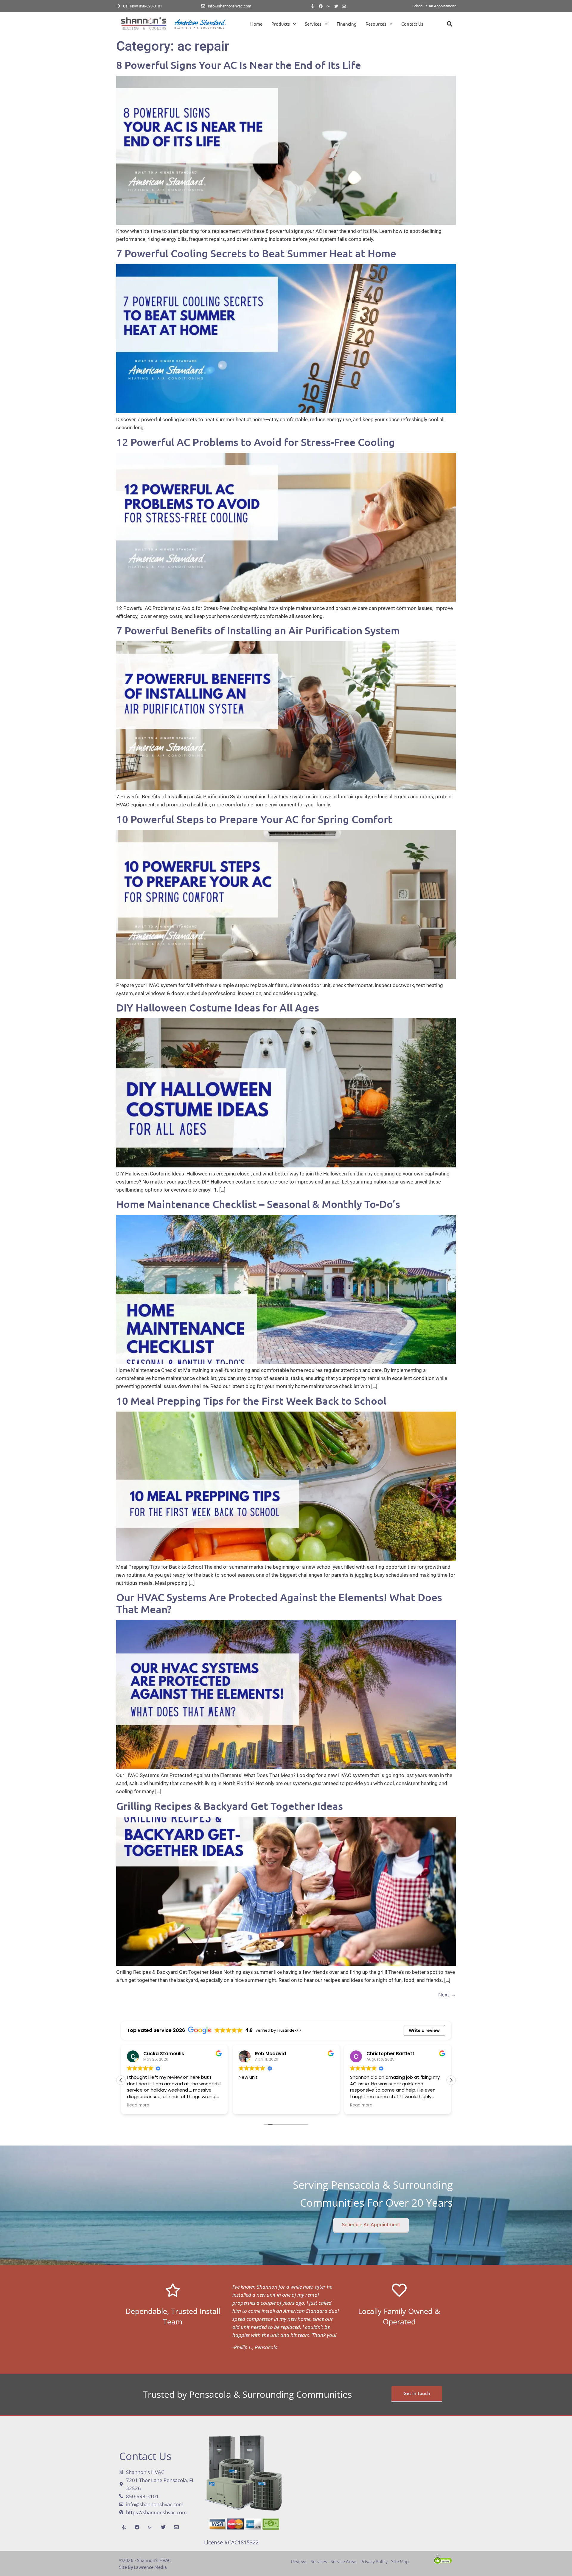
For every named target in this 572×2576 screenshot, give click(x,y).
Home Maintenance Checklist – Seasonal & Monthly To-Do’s (258, 1204)
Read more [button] (250, 2105)
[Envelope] (344, 6)
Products (281, 24)
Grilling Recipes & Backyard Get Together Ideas (230, 1806)
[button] (449, 24)
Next (447, 1994)
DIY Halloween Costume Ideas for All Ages (218, 1007)
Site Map (400, 2561)
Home (256, 24)
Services (313, 24)
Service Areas (344, 2561)
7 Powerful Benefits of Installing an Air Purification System (258, 630)
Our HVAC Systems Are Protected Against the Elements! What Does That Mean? (279, 1603)
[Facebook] (321, 6)
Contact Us (412, 24)
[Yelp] (313, 6)
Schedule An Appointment (434, 6)
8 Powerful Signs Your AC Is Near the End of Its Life (239, 65)
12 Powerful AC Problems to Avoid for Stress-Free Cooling (256, 442)
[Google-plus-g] (329, 6)
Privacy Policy (374, 2561)
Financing (347, 24)
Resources (376, 24)
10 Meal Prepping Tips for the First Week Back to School (251, 1401)
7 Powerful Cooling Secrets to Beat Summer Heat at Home (256, 253)
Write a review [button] (424, 2030)
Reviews (301, 2561)
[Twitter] (336, 6)
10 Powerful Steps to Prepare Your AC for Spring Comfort (254, 819)
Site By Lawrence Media (143, 2567)
